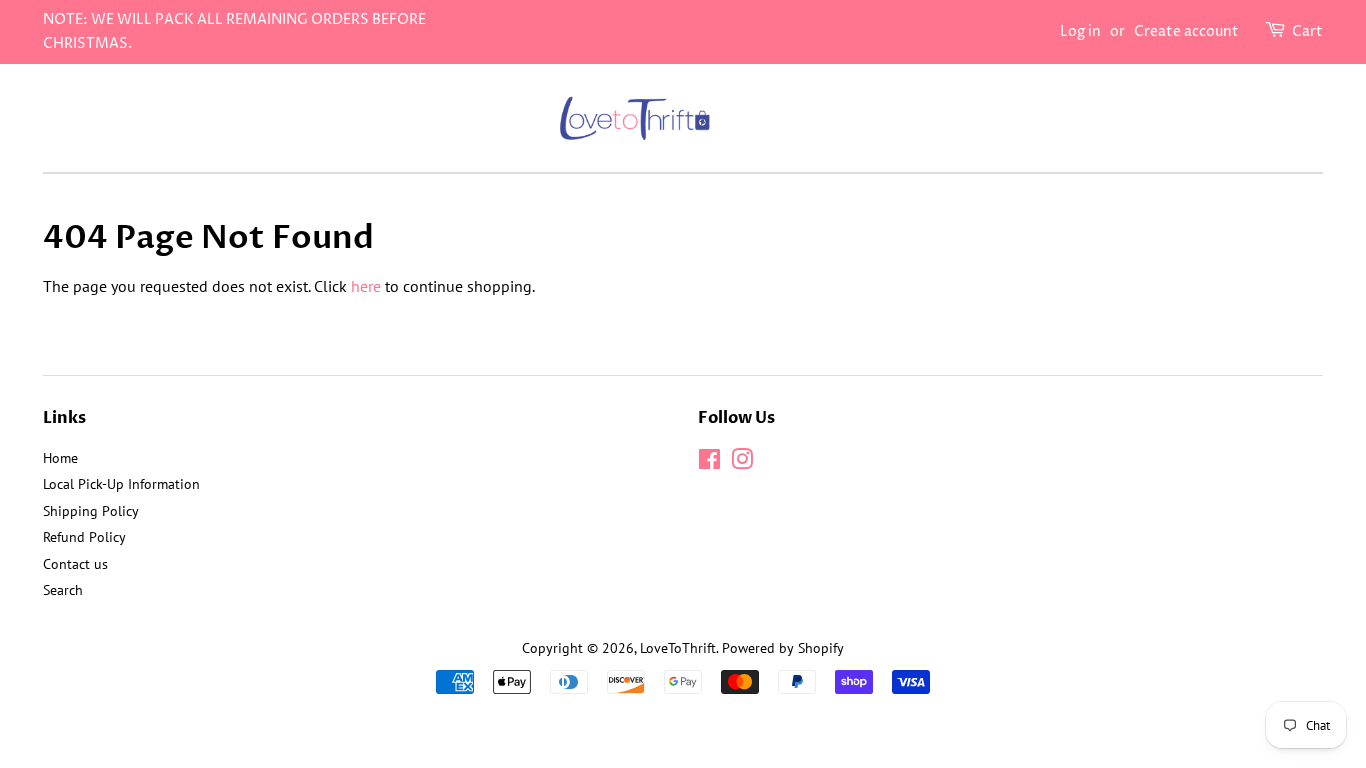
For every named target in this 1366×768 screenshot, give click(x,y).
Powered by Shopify (783, 648)
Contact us (75, 564)
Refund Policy (84, 537)
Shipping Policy (91, 511)
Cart (1307, 31)
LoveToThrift (678, 648)
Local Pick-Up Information (121, 484)
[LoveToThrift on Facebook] (709, 463)
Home (60, 458)
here (366, 286)
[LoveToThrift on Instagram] (742, 463)
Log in (1080, 31)
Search (63, 590)
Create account (1186, 31)
